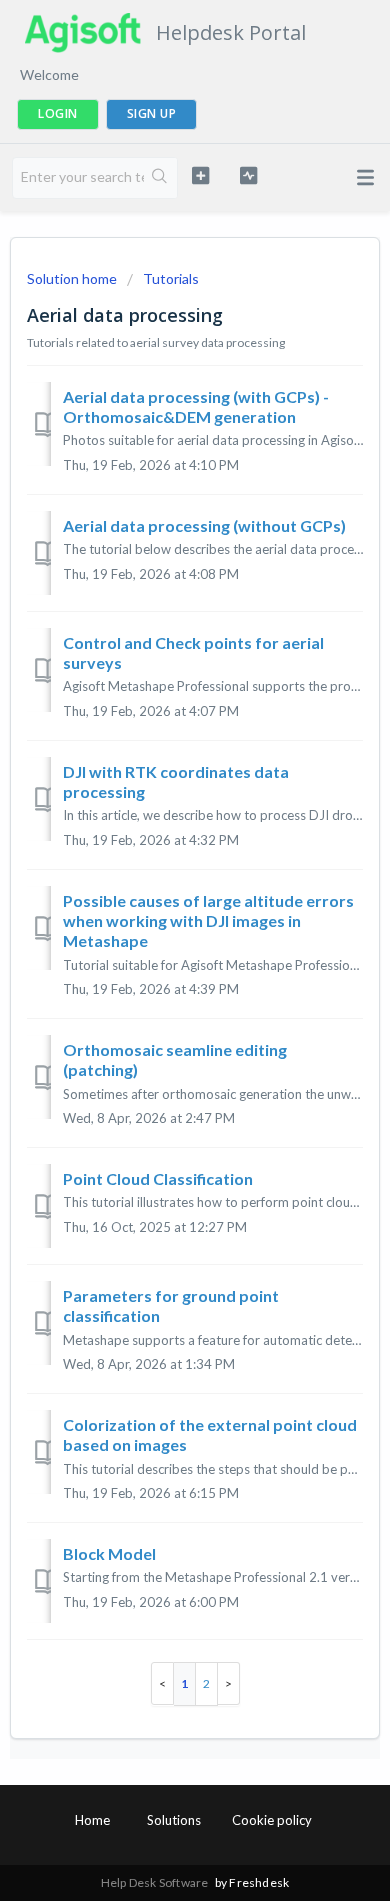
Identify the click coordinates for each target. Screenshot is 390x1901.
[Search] (160, 178)
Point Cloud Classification (158, 1178)
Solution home (73, 278)
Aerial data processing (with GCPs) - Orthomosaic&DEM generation (196, 406)
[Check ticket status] (248, 175)
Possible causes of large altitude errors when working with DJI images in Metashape (208, 921)
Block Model (109, 1553)
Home (92, 1820)
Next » (229, 1683)
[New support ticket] (200, 175)
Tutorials (171, 278)
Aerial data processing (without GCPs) (204, 525)
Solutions (174, 1820)
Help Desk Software (156, 1882)
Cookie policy (272, 1820)
